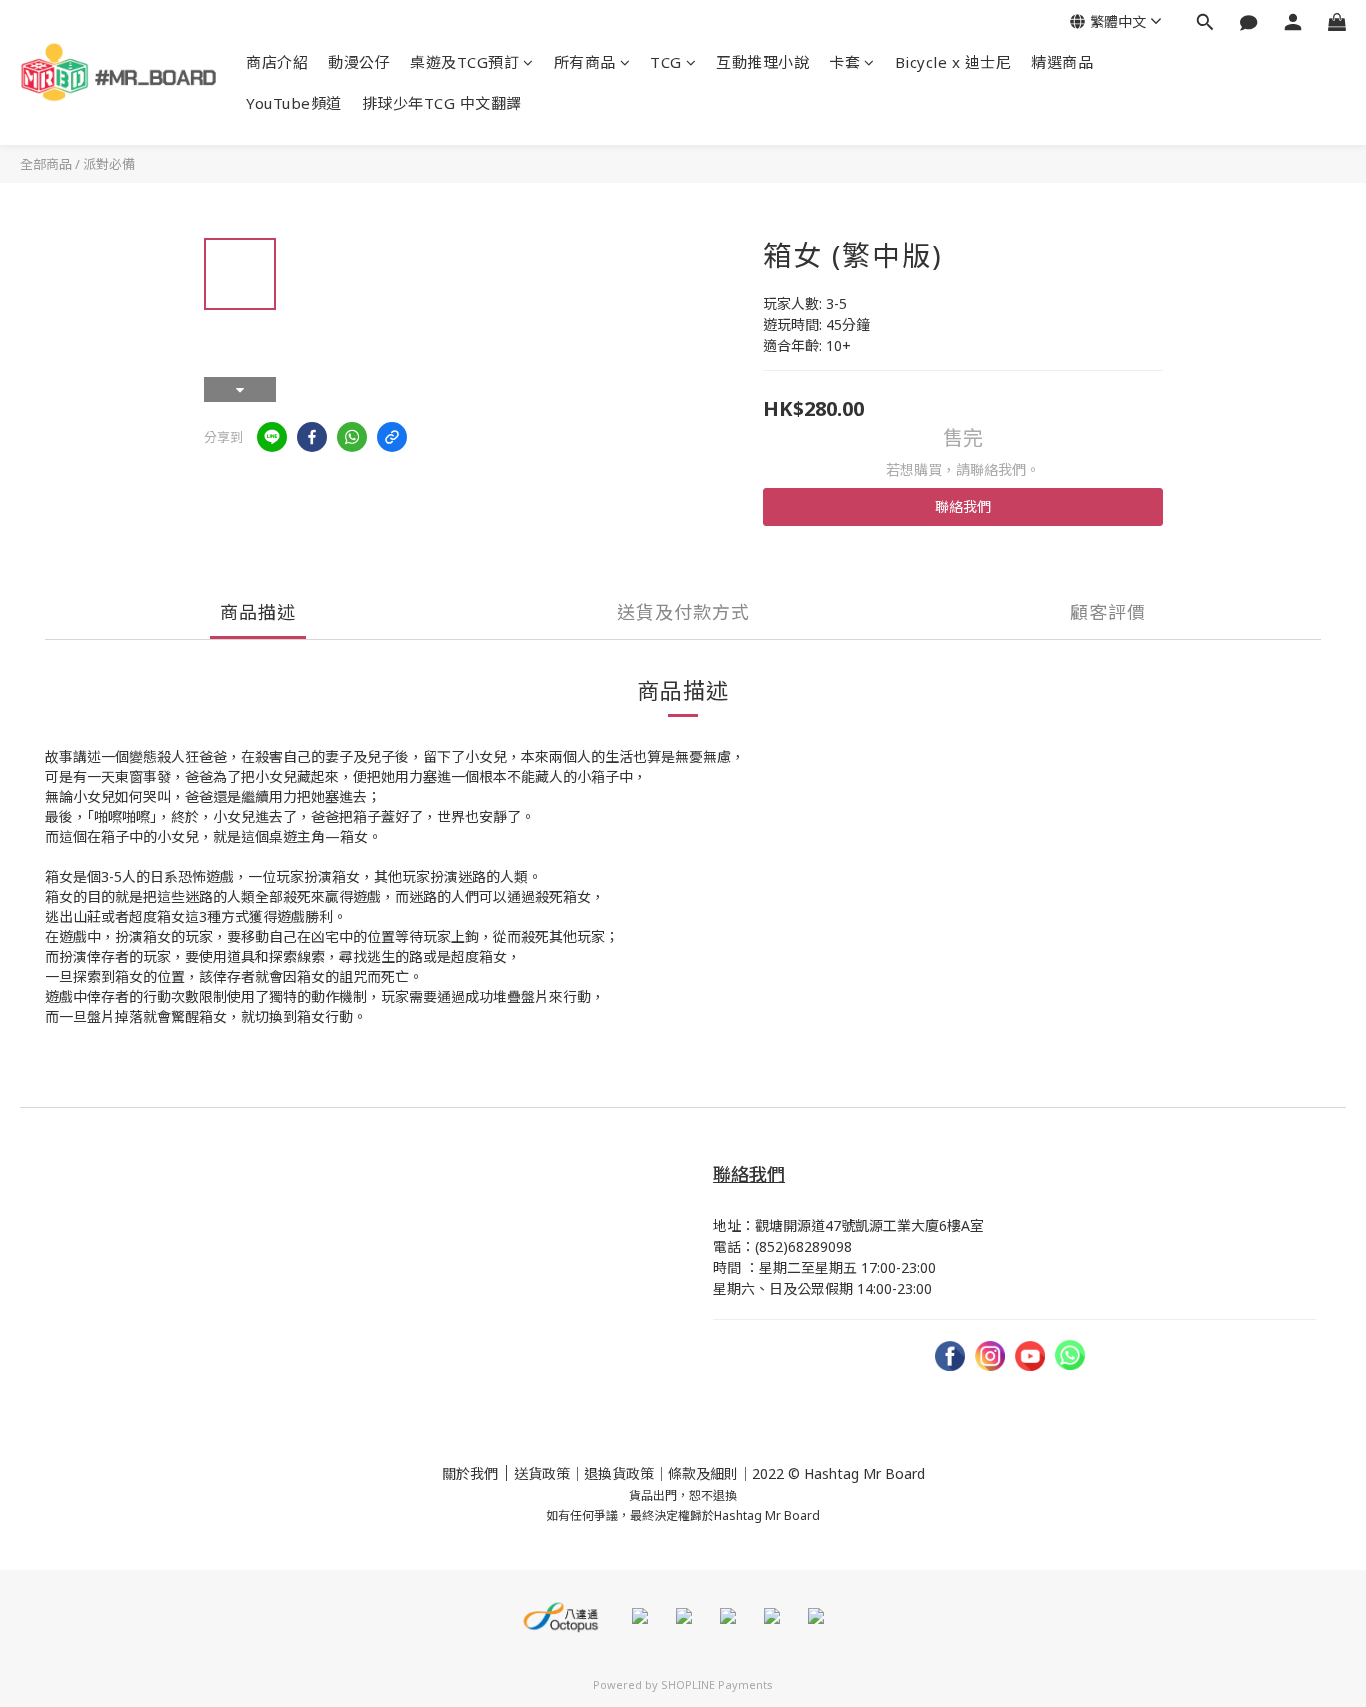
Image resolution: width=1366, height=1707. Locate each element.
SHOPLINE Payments (717, 1684)
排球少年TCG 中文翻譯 (442, 103)
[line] (272, 437)
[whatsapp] (352, 437)
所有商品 (585, 62)
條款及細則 (703, 1473)
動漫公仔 (359, 62)
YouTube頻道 (294, 103)
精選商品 (1062, 62)
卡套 (844, 62)
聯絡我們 (963, 506)
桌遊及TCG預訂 (464, 62)
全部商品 (46, 164)
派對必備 (109, 164)
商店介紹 (277, 62)
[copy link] (392, 437)
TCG (666, 62)
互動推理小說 (762, 62)
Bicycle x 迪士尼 (953, 62)
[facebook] (312, 437)
